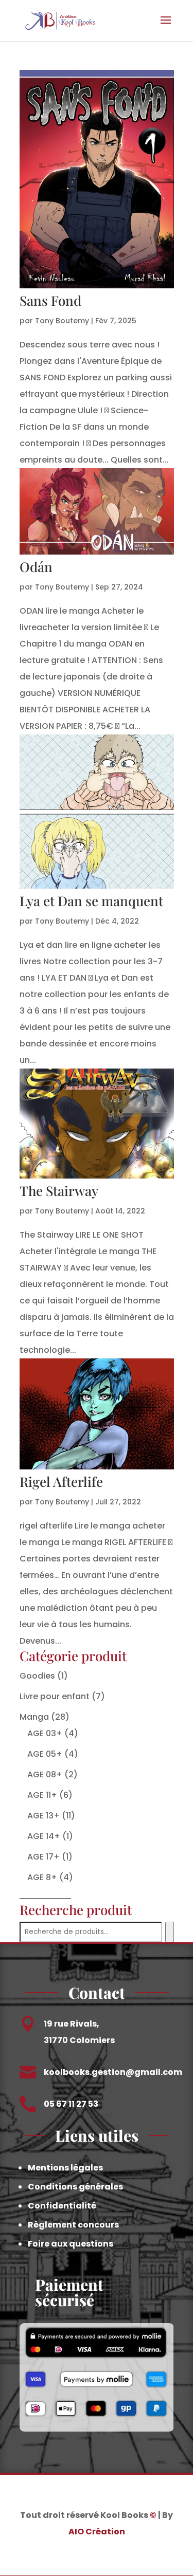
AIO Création (97, 2532)
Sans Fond (50, 300)
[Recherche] (170, 1932)
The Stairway (59, 1191)
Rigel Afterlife (61, 1482)
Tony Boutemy (62, 321)
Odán (36, 567)
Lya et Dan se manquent (91, 901)
